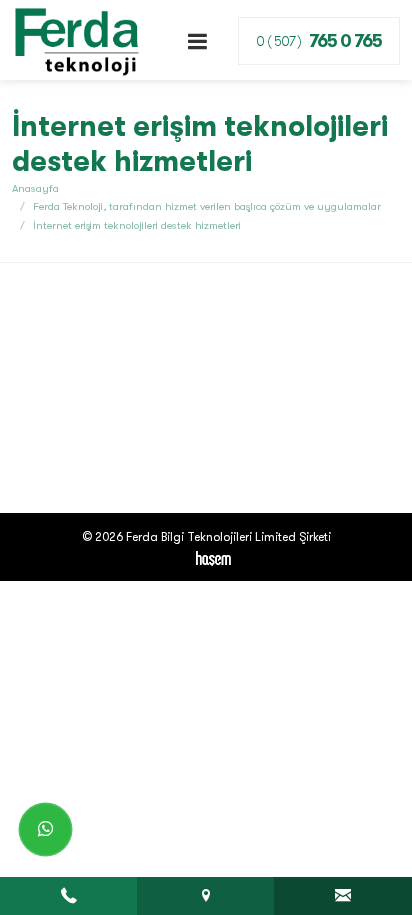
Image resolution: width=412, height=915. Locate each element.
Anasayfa (35, 188)
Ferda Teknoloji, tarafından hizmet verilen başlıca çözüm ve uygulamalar (207, 206)
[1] (198, 41)
